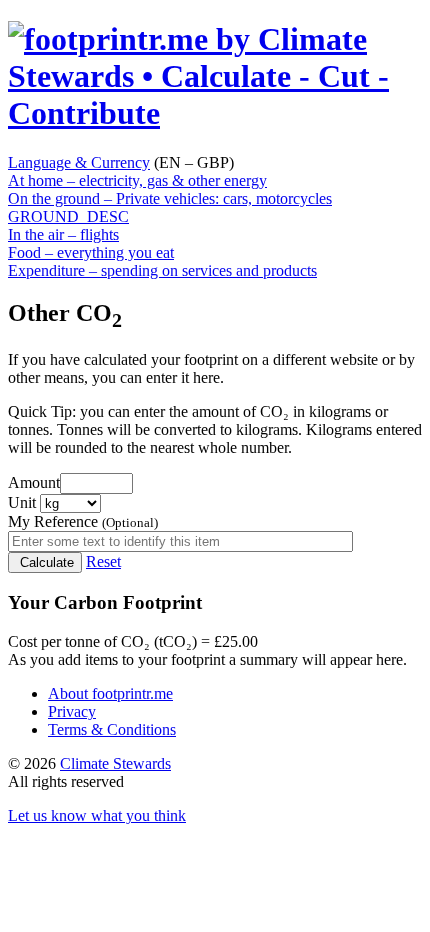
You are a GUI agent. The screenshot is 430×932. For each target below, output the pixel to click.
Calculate (45, 562)
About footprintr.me (110, 693)
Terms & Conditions (112, 729)
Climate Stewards (115, 763)
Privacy (72, 711)
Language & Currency (79, 162)
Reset (103, 561)
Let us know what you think (97, 815)
